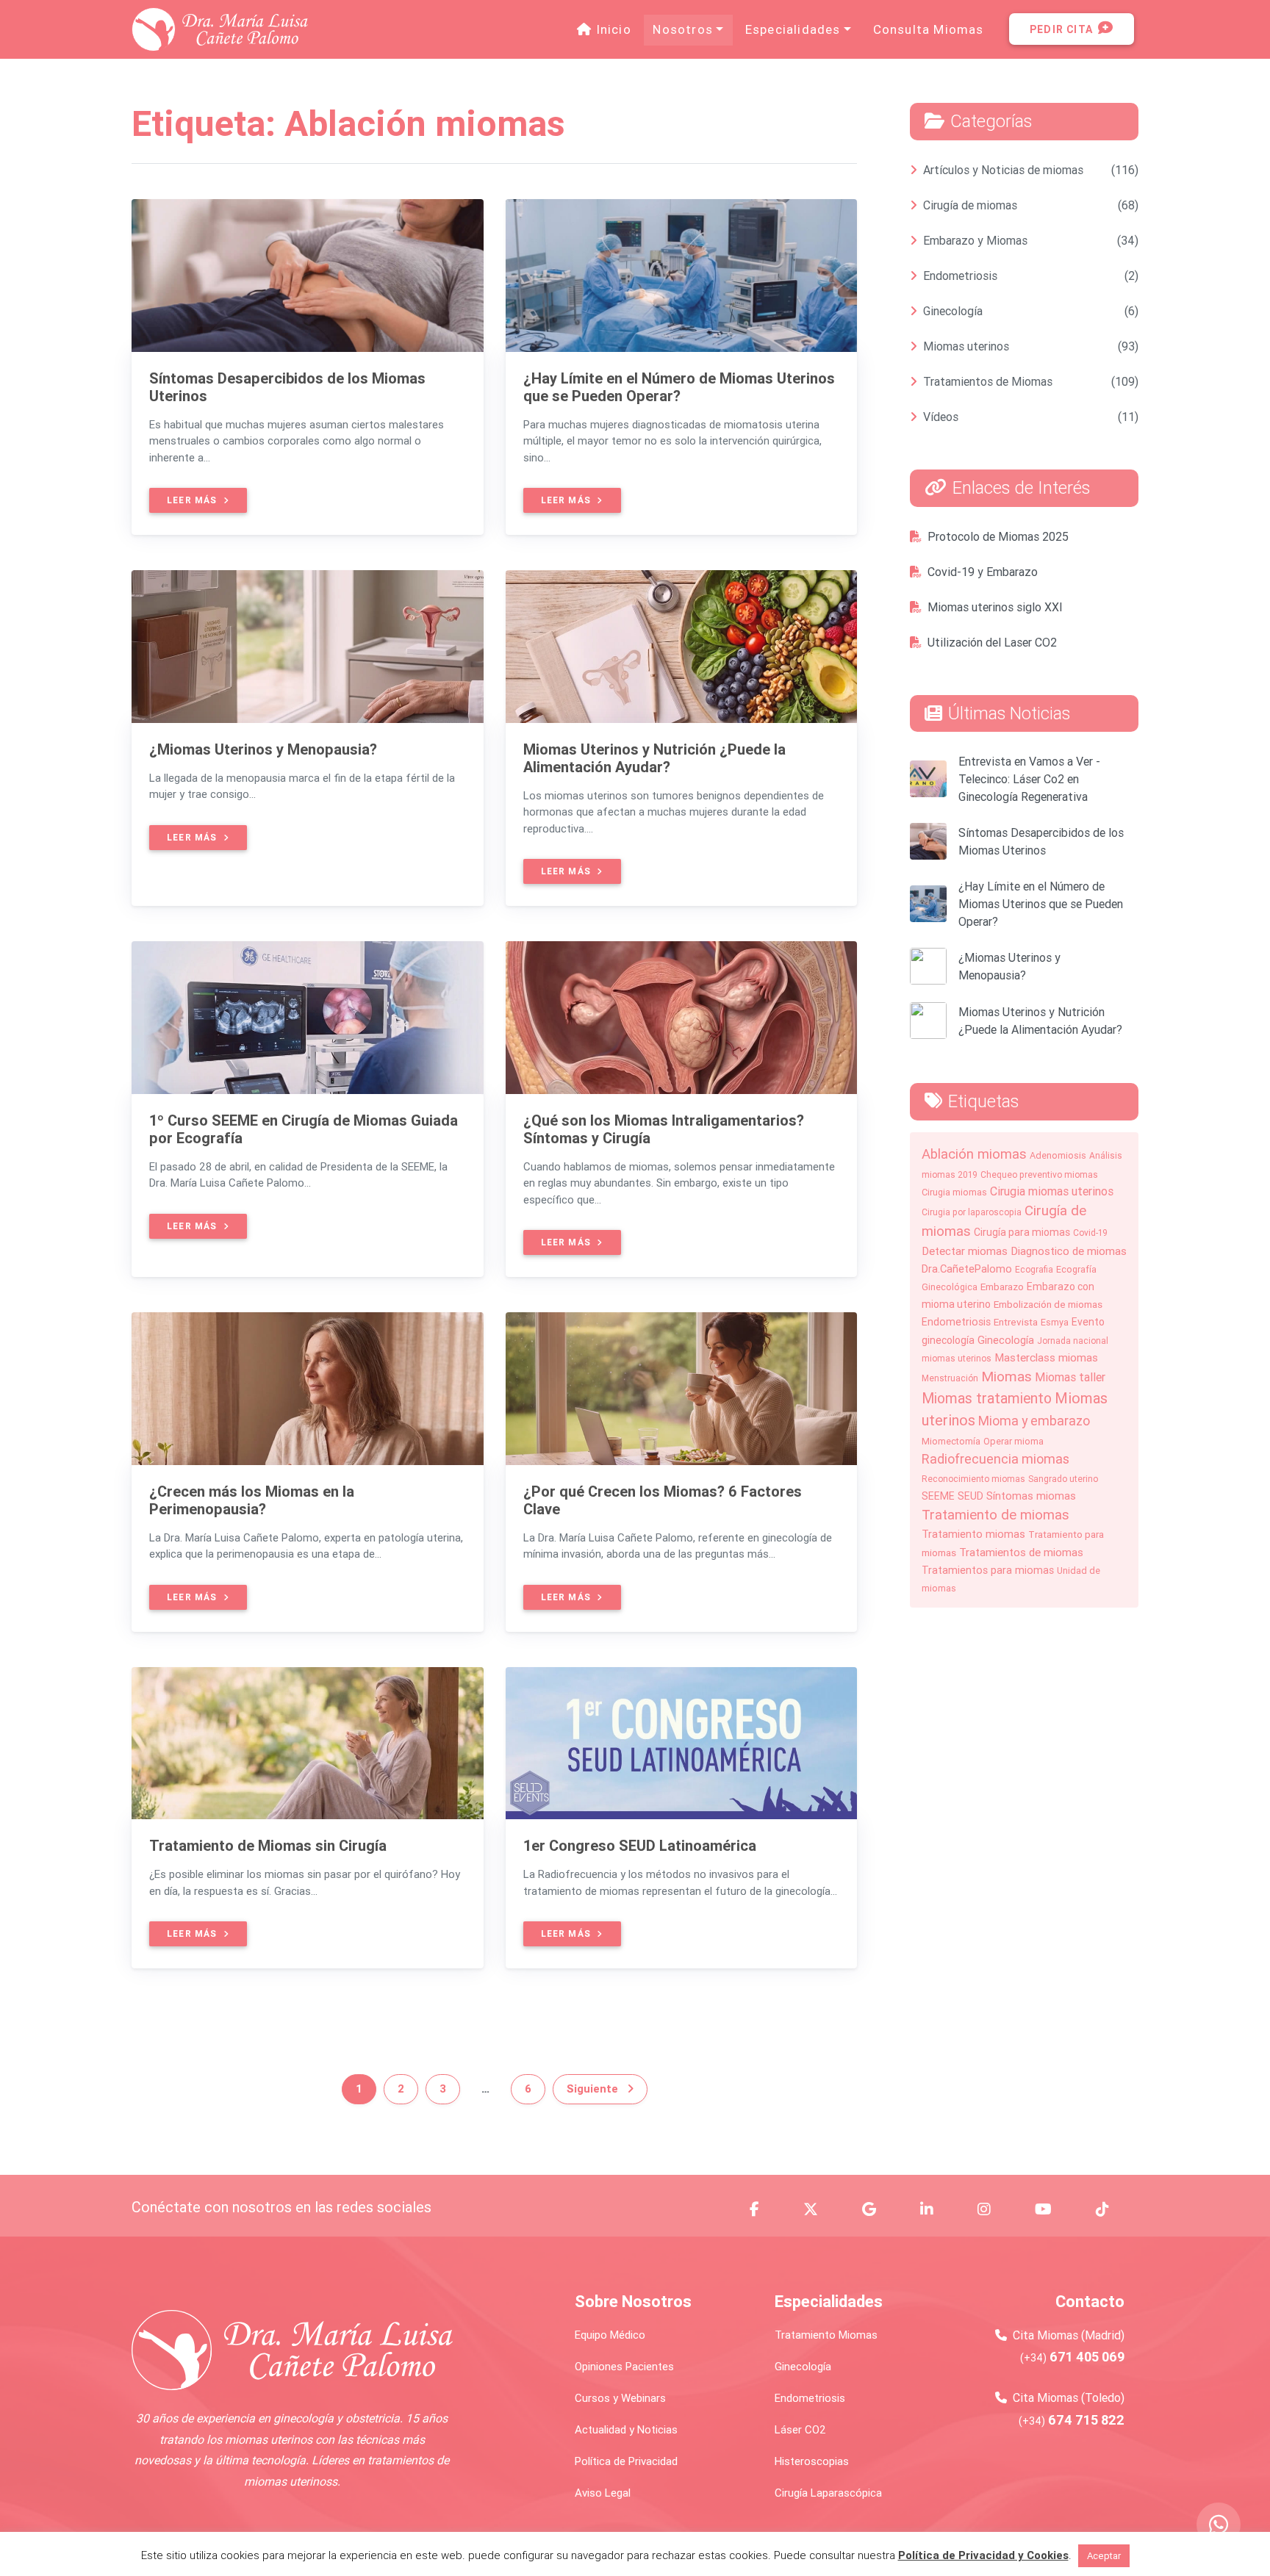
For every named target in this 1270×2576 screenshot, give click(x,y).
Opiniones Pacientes (624, 2366)
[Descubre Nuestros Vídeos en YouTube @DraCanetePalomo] (1052, 2209)
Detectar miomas (965, 1251)
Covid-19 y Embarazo (983, 572)
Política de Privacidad (626, 2461)
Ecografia (1034, 1269)
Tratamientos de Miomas (988, 381)
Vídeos (941, 417)
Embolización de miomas (1048, 1304)
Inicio (616, 29)
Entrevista (1016, 1322)
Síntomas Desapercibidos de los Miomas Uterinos (287, 387)
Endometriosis (960, 276)
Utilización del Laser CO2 (992, 642)
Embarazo (1002, 1287)
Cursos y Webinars (620, 2398)
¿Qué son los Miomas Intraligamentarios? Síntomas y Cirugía (664, 1129)
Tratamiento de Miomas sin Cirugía (268, 1845)
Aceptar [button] (1104, 2556)
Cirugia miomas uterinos (1052, 1191)
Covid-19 (1090, 1233)
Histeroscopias (812, 2461)
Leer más (194, 500)
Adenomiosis (1058, 1155)
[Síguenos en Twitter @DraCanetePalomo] (819, 2209)
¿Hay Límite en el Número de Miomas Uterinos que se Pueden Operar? (679, 387)
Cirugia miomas (954, 1192)
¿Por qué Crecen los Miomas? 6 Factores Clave (663, 1500)
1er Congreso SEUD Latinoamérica (640, 1845)
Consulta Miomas (929, 29)
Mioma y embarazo (1034, 1421)
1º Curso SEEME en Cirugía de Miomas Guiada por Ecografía (304, 1129)
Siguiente (594, 2088)
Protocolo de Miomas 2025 (998, 536)
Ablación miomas (974, 1154)
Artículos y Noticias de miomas (1003, 170)
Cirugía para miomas (1022, 1232)
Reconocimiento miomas (973, 1479)
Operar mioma (1014, 1441)
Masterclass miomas (1046, 1357)
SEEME (938, 1496)
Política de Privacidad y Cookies (983, 2555)
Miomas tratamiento (987, 1398)
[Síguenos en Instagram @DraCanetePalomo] (993, 2209)
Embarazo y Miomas (975, 240)
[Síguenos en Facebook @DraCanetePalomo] (763, 2209)
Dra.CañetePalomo (967, 1269)
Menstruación (950, 1378)
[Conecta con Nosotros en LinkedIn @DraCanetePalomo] (936, 2209)
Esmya (1055, 1322)
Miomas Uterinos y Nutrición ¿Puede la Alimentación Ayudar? (654, 758)
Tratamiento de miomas (995, 1514)
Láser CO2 (800, 2429)
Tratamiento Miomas (826, 2335)
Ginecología (953, 311)
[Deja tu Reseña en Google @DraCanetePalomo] (878, 2209)
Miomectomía (951, 1441)
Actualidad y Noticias (626, 2429)
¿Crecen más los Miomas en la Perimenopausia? (252, 1500)
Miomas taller (1070, 1377)
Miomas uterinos (966, 346)
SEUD (971, 1496)
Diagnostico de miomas (1069, 1251)
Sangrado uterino (1063, 1479)
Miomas (1007, 1376)
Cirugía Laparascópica (828, 2493)
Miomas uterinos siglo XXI (995, 607)
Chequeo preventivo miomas (1039, 1174)
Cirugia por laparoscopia (972, 1212)
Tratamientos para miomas (988, 1570)
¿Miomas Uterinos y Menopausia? (263, 749)
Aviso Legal (603, 2493)
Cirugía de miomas (970, 205)
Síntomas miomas (1031, 1496)
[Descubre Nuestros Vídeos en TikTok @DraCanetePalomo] (1111, 2209)
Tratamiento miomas (973, 1534)
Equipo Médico (610, 2335)
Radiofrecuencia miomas (995, 1459)
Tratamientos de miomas (1021, 1552)
